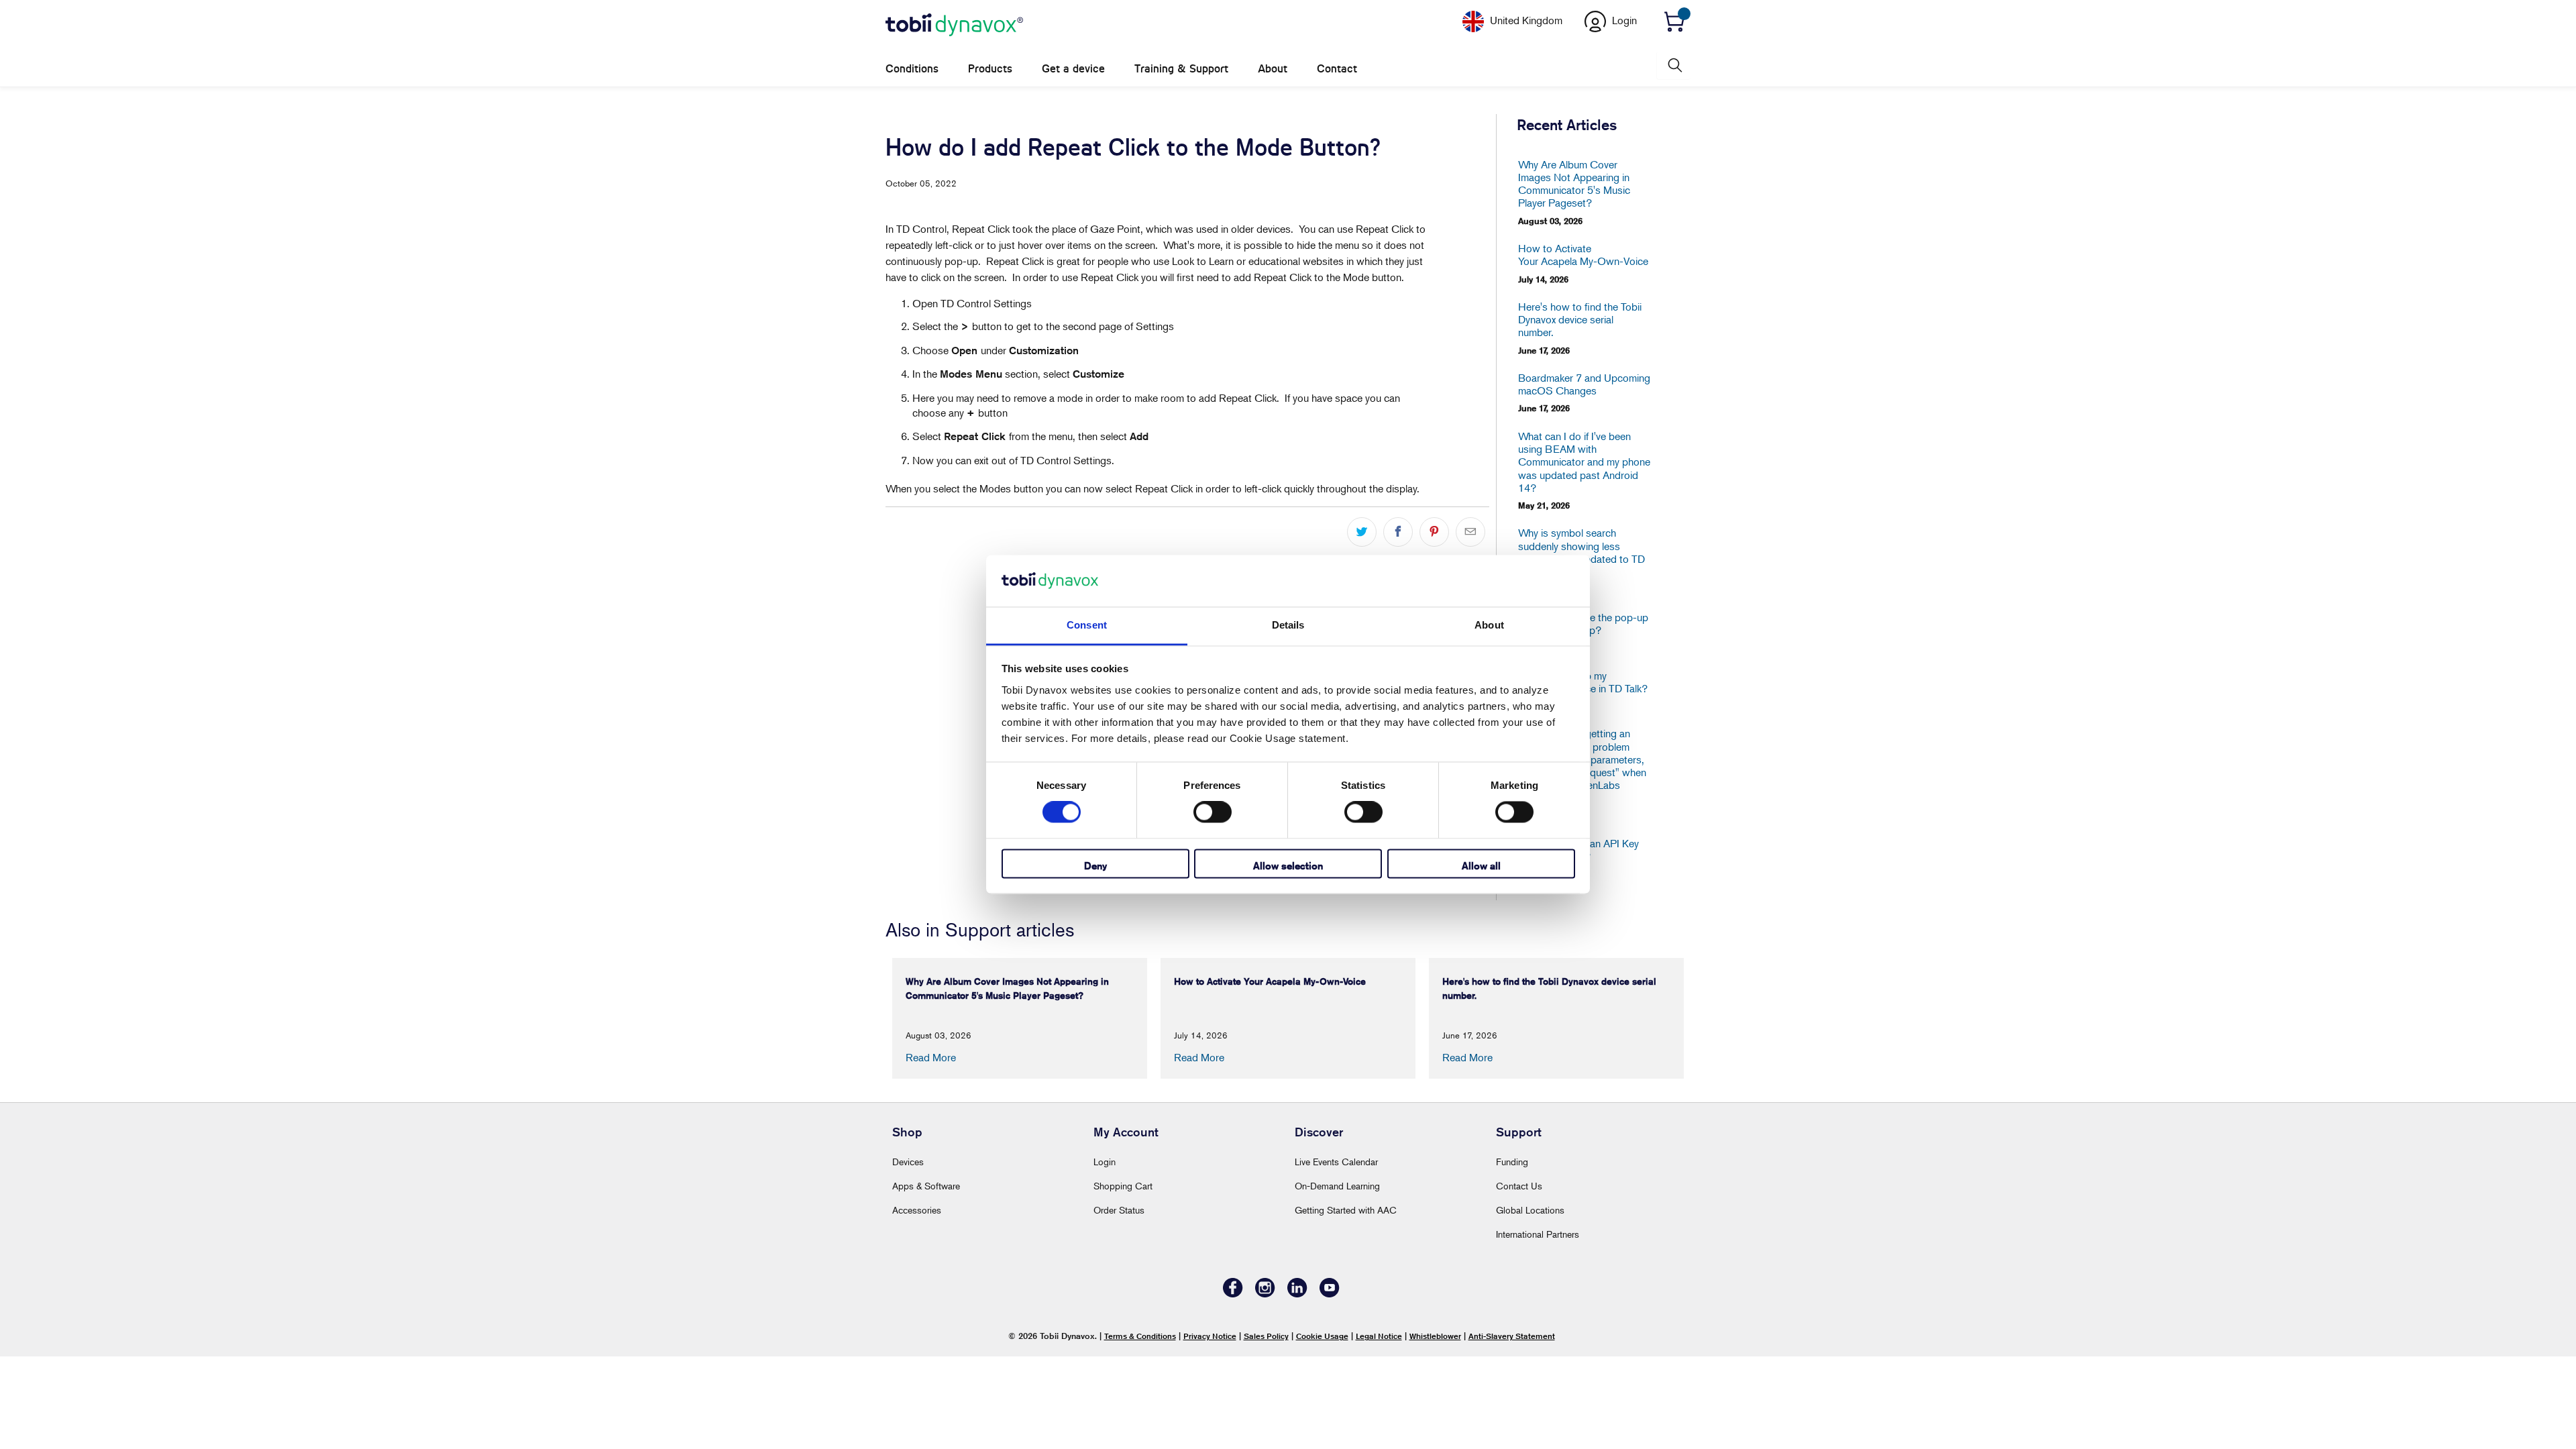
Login (1105, 1162)
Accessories (917, 1210)
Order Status (1119, 1210)
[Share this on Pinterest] (1434, 532)
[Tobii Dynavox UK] (954, 25)
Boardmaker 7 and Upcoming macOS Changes (1584, 384)
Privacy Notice (1210, 1336)
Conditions (912, 69)
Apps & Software (926, 1186)
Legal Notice (1379, 1336)
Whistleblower (1435, 1336)
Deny (1095, 866)
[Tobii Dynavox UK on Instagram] (1265, 1294)
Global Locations (1530, 1210)
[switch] (1213, 812)
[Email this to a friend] (1470, 532)
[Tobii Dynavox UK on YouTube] (1330, 1294)
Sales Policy (1266, 1336)
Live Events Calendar (1336, 1162)
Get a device (1073, 69)
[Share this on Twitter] (1362, 532)
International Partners (1538, 1234)
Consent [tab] (1087, 625)
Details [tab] (1288, 625)
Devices (908, 1162)
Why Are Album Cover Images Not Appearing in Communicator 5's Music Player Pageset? (1574, 184)
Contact (1337, 69)
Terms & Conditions (1140, 1336)
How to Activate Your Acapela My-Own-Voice (1583, 255)
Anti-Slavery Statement (1512, 1336)
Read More (931, 1057)
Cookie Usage (1322, 1336)
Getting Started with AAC (1346, 1210)
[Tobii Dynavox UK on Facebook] (1233, 1294)
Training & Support (1181, 69)
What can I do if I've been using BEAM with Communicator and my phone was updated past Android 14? (1584, 462)
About (1273, 69)
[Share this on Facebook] (1398, 532)
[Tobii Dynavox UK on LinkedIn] (1297, 1294)
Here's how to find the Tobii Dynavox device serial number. (1580, 320)
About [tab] (1489, 625)
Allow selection (1288, 866)
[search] (1674, 65)
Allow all (1481, 866)
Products (990, 69)
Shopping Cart (1123, 1186)
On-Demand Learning (1337, 1186)
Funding (1512, 1162)
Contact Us (1519, 1186)
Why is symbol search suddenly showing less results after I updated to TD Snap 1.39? (1581, 552)
